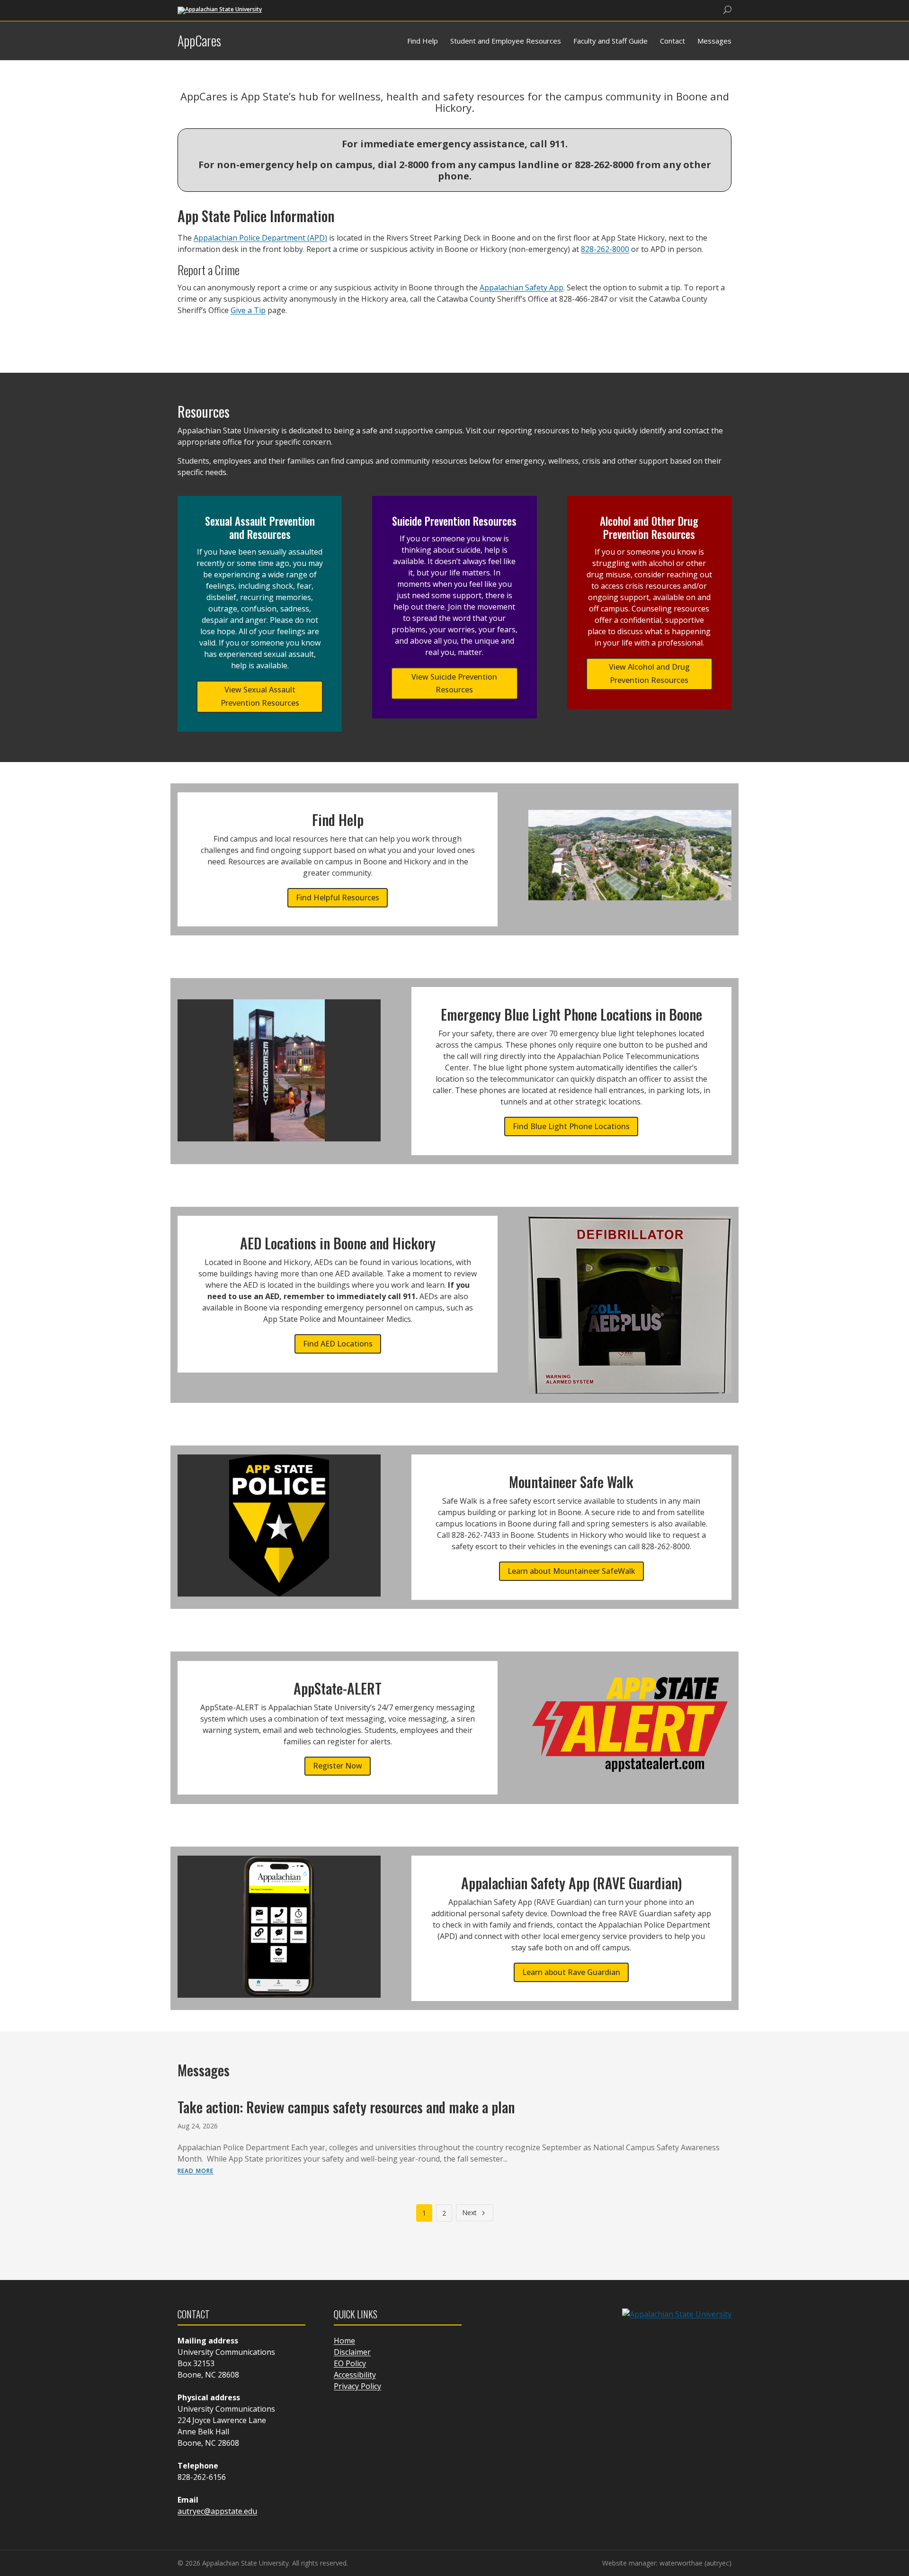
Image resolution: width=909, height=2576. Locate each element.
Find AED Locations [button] (338, 1344)
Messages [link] (714, 41)
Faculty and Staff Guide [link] (610, 41)
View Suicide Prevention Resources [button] (454, 683)
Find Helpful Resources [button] (338, 898)
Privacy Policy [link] (357, 2386)
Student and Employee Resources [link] (506, 41)
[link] (220, 10)
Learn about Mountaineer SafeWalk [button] (571, 1571)
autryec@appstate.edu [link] (217, 2511)
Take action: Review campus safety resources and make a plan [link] (346, 2107)
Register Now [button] (338, 1766)
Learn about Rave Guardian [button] (571, 1972)
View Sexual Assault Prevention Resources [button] (260, 696)
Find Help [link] (423, 41)
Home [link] (344, 2341)
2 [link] (444, 2213)
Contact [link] (673, 41)
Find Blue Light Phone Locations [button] (571, 1126)
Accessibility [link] (355, 2375)
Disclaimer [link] (352, 2352)
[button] (900, 2507)
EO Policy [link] (350, 2363)
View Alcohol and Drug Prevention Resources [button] (649, 673)
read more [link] (196, 2170)
